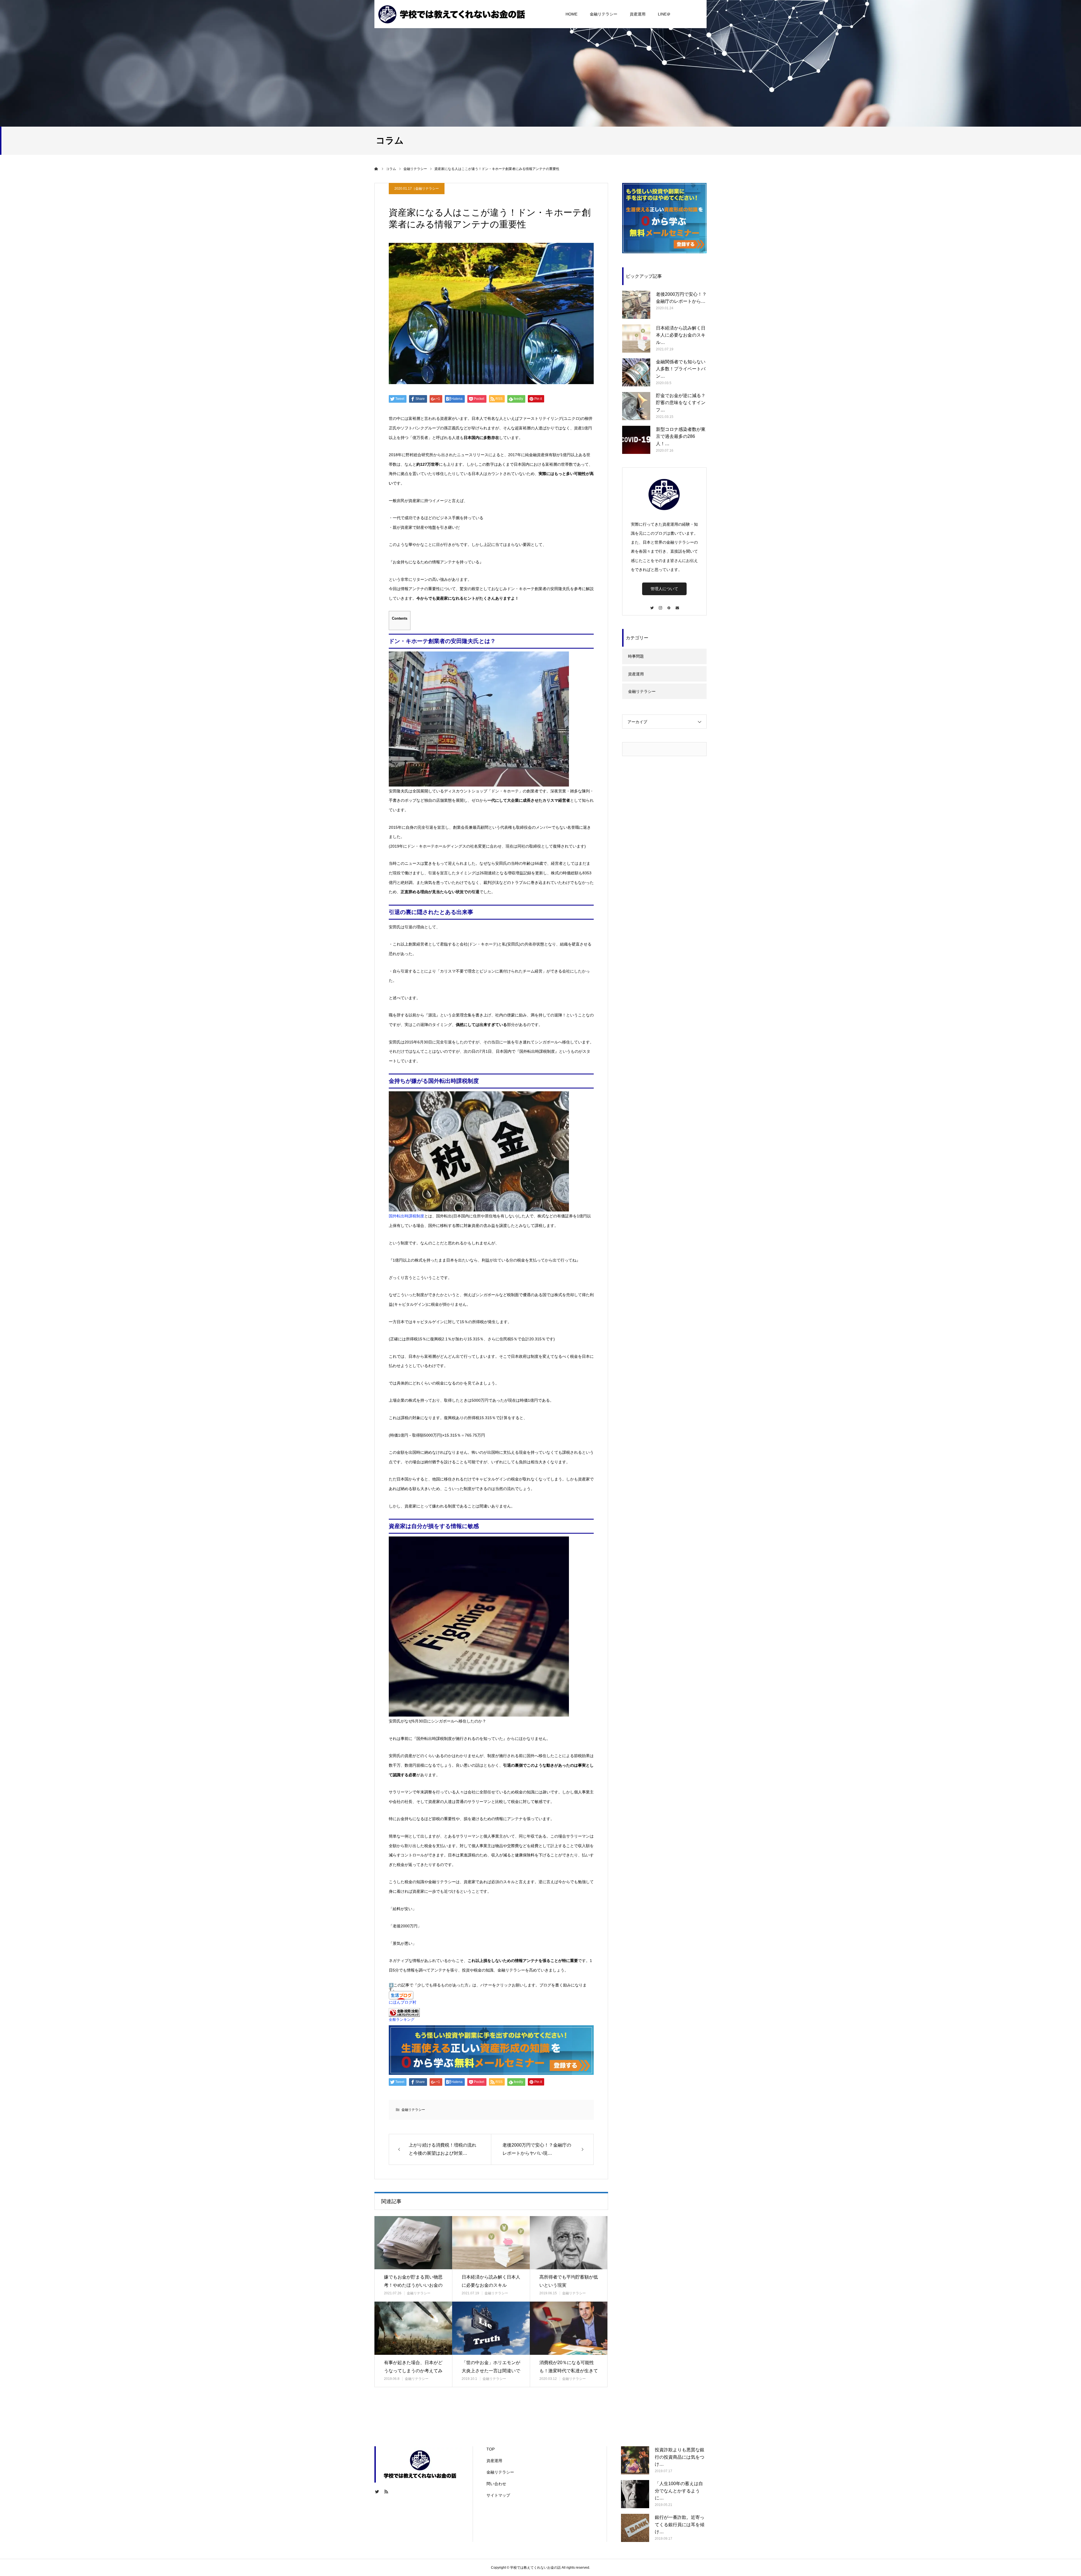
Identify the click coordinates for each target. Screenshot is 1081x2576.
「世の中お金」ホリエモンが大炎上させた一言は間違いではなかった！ (491, 2371)
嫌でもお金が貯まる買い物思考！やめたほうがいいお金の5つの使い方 (413, 2285)
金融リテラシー (604, 14)
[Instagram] (660, 605)
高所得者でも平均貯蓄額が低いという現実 (569, 2281)
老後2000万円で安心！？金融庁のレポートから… (681, 298)
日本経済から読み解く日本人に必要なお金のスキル (491, 2281)
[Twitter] (652, 605)
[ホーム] (376, 169)
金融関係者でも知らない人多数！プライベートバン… (681, 369)
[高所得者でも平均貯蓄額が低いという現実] (569, 2243)
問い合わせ (496, 2484)
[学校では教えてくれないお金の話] (452, 14)
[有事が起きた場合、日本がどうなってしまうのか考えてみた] (413, 2328)
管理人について (664, 589)
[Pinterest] (669, 605)
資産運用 (638, 14)
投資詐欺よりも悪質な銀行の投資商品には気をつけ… (680, 2457)
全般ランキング (402, 2020)
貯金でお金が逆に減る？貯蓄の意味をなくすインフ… (681, 403)
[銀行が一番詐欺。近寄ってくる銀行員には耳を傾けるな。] (635, 2528)
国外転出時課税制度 (407, 1216)
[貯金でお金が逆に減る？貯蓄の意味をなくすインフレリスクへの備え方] (636, 406)
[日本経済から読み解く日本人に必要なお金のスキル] (491, 2243)
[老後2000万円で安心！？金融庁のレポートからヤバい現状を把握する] (636, 305)
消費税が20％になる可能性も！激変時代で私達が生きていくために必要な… (569, 2371)
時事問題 (636, 656)
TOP (491, 2449)
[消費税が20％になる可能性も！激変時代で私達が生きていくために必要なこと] (569, 2328)
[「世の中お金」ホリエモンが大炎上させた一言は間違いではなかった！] (491, 2328)
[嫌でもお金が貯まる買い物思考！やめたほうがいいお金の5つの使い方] (413, 2243)
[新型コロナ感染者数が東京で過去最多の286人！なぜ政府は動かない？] (636, 440)
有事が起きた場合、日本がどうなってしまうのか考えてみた (413, 2371)
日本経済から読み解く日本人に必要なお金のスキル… (681, 335)
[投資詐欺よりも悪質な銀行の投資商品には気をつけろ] (635, 2460)
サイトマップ (498, 2495)
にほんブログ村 (403, 2002)
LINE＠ (664, 14)
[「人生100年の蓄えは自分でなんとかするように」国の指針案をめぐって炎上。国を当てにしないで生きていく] (635, 2494)
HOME (571, 14)
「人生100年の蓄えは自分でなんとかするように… (679, 2491)
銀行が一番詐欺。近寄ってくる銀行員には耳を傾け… (680, 2525)
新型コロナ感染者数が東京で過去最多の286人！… (681, 436)
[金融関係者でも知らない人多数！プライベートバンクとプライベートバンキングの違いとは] (636, 372)
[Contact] (677, 605)
